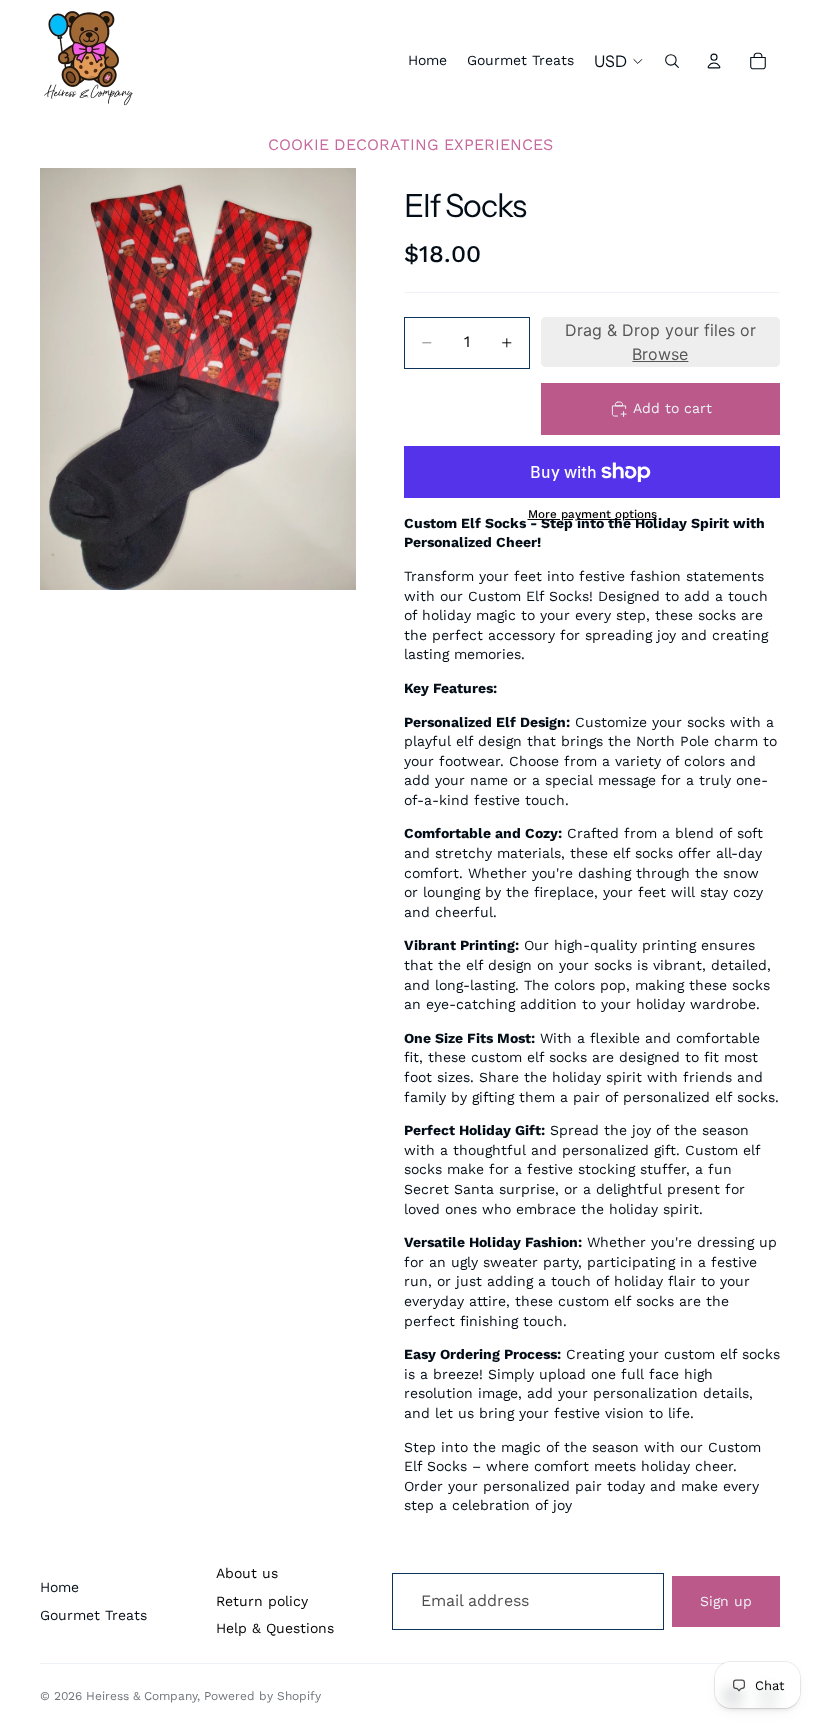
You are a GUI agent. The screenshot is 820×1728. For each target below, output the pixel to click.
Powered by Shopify (262, 1696)
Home (59, 1587)
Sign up (726, 1601)
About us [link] (247, 1573)
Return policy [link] (262, 1601)
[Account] (714, 61)
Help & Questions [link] (275, 1628)
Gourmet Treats (93, 1615)
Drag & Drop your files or (660, 342)
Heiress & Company (141, 1696)
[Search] (672, 61)
